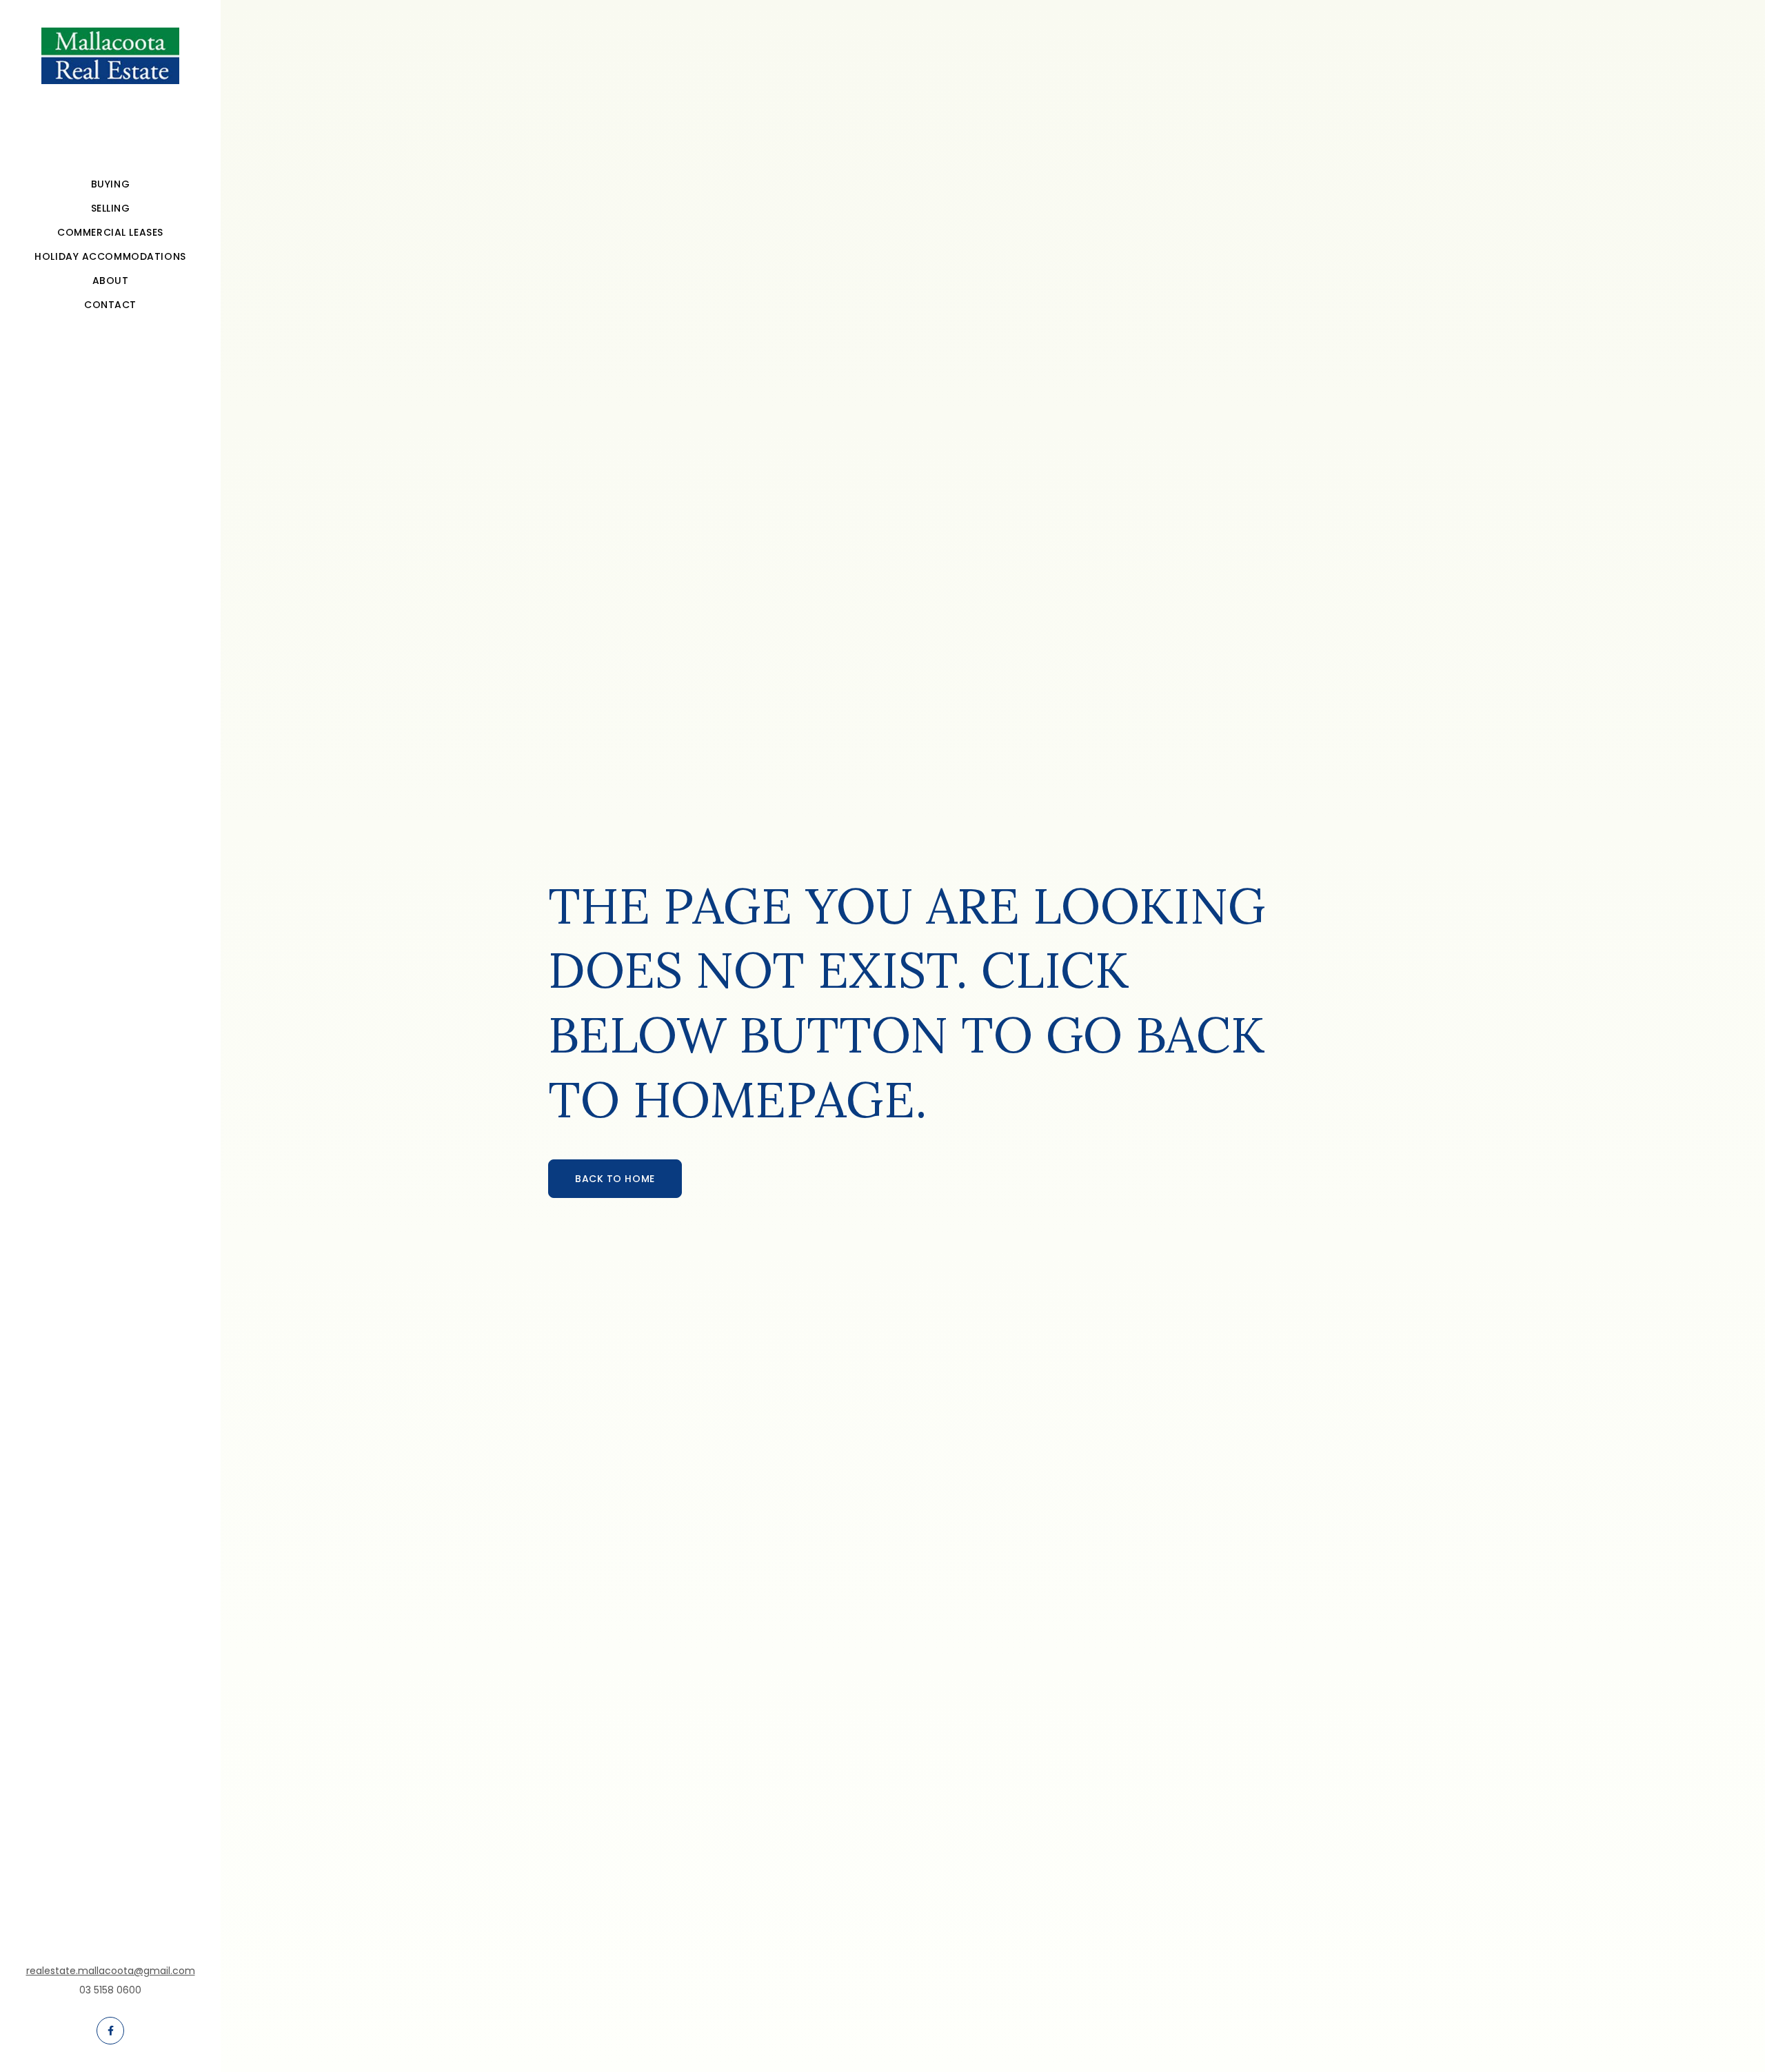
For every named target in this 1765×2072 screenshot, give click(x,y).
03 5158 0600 (110, 1990)
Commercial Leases (110, 232)
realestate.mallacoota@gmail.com (111, 1971)
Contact (110, 305)
